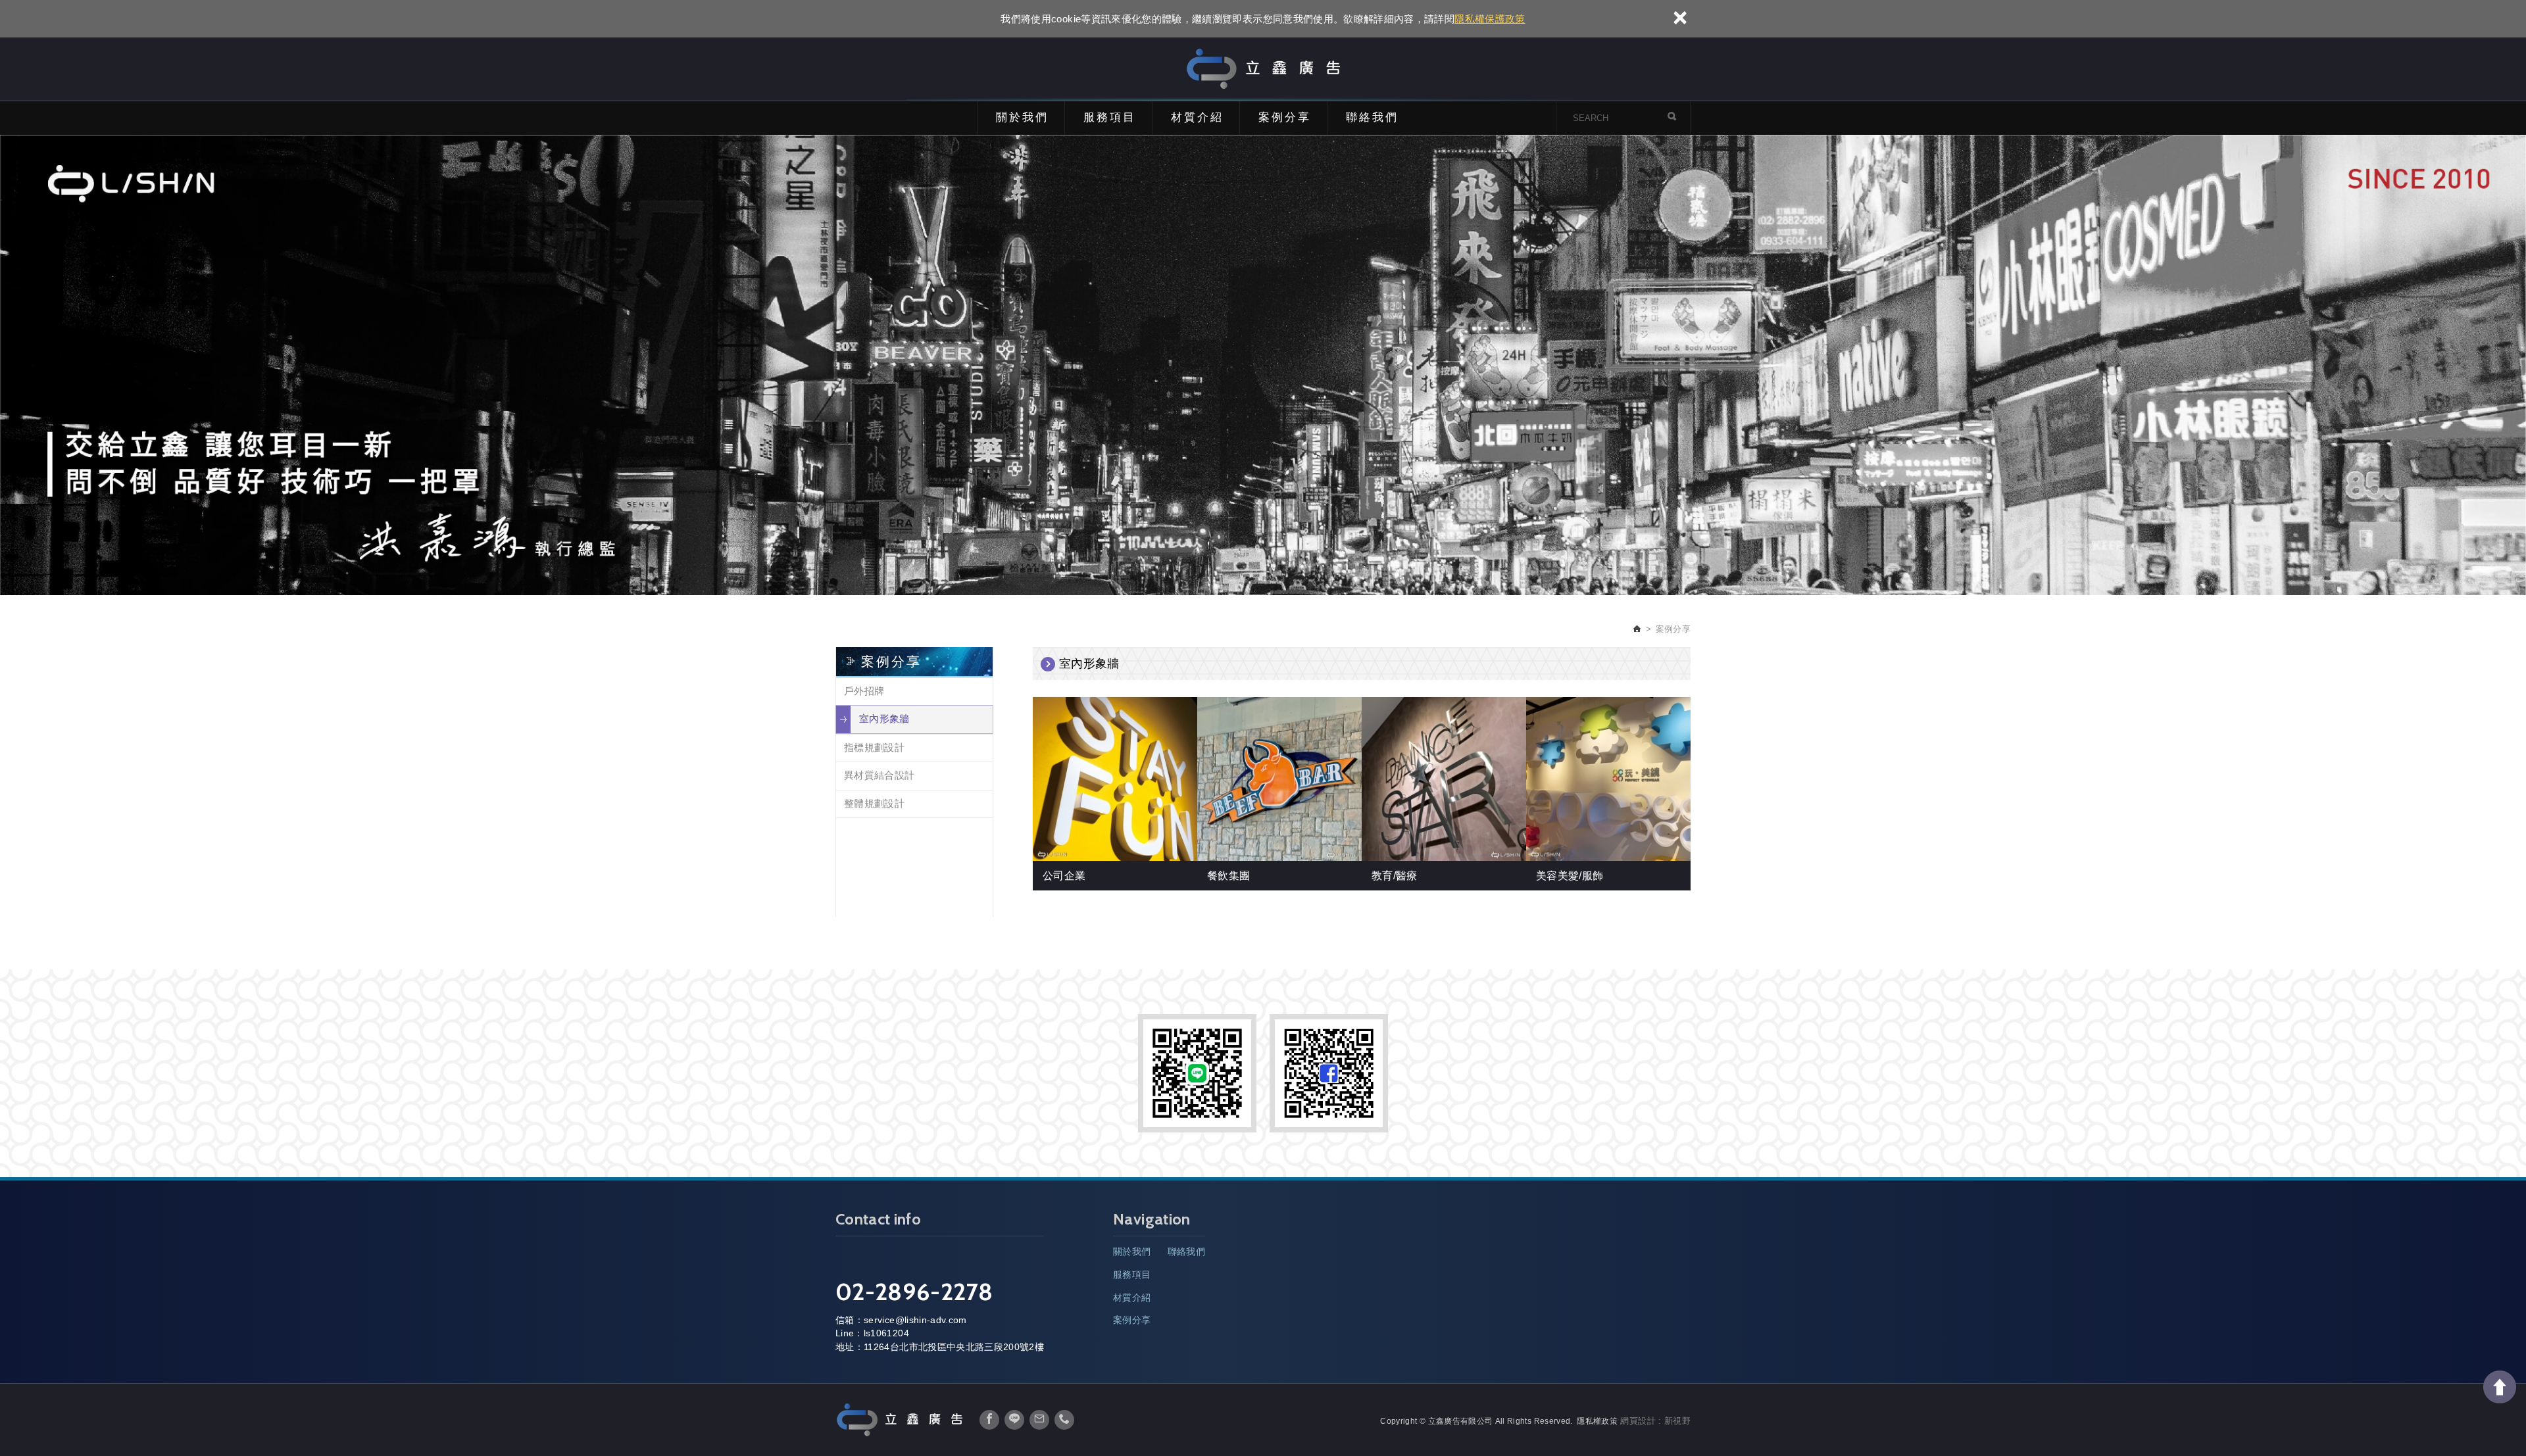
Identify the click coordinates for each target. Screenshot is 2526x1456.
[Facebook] (989, 1420)
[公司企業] (1116, 779)
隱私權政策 (1597, 1421)
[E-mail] (1039, 1420)
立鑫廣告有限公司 (1263, 69)
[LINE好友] (1014, 1420)
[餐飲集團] (1280, 779)
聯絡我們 (1372, 117)
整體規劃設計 (874, 803)
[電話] (1064, 1420)
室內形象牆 (884, 718)
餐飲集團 (1228, 876)
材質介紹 (1197, 117)
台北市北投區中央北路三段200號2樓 (967, 1347)
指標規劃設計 (874, 747)
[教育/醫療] (1445, 779)
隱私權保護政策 (1490, 19)
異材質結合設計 (879, 775)
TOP (2500, 1387)
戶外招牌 (864, 691)
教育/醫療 (1395, 876)
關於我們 (1022, 117)
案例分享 (1285, 117)
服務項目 (1110, 117)
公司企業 (1064, 876)
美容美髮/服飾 (1570, 876)
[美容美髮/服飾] (1609, 779)
